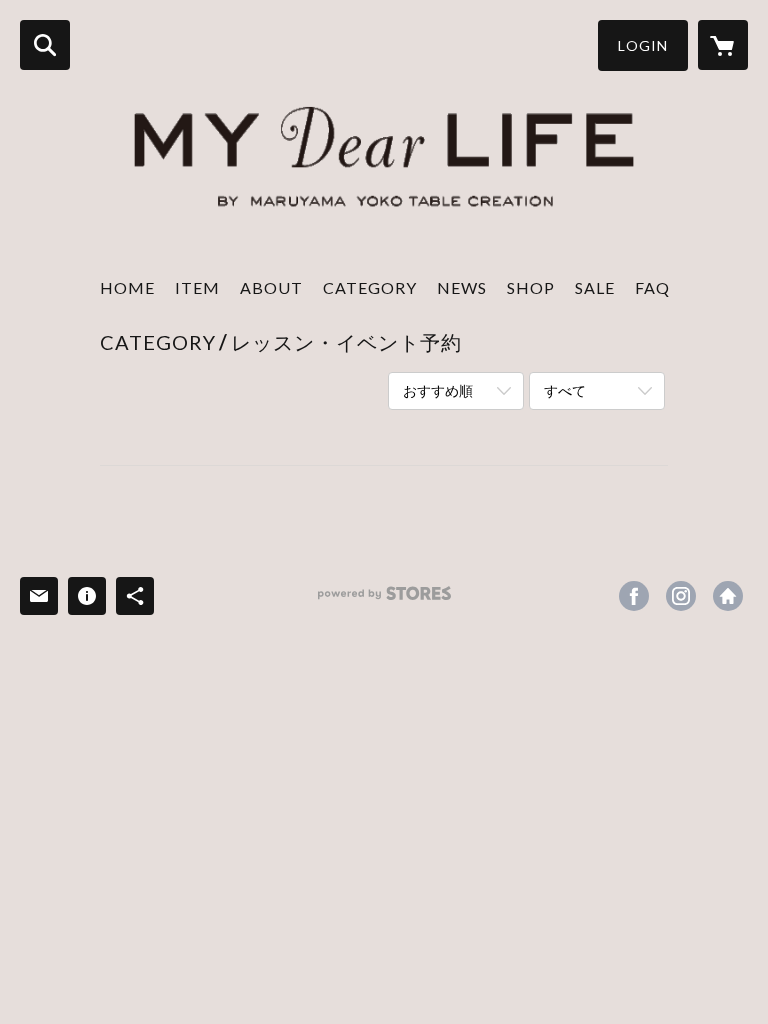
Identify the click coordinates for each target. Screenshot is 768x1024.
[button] (643, 45)
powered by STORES (384, 600)
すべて (565, 390)
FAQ (652, 287)
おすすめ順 (438, 390)
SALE (595, 287)
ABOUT (271, 287)
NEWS (462, 287)
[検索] (45, 45)
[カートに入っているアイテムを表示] (723, 45)
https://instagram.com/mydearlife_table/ (681, 596)
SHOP (531, 287)
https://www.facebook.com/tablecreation (634, 596)
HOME (127, 287)
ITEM (197, 287)
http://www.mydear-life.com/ (728, 596)
